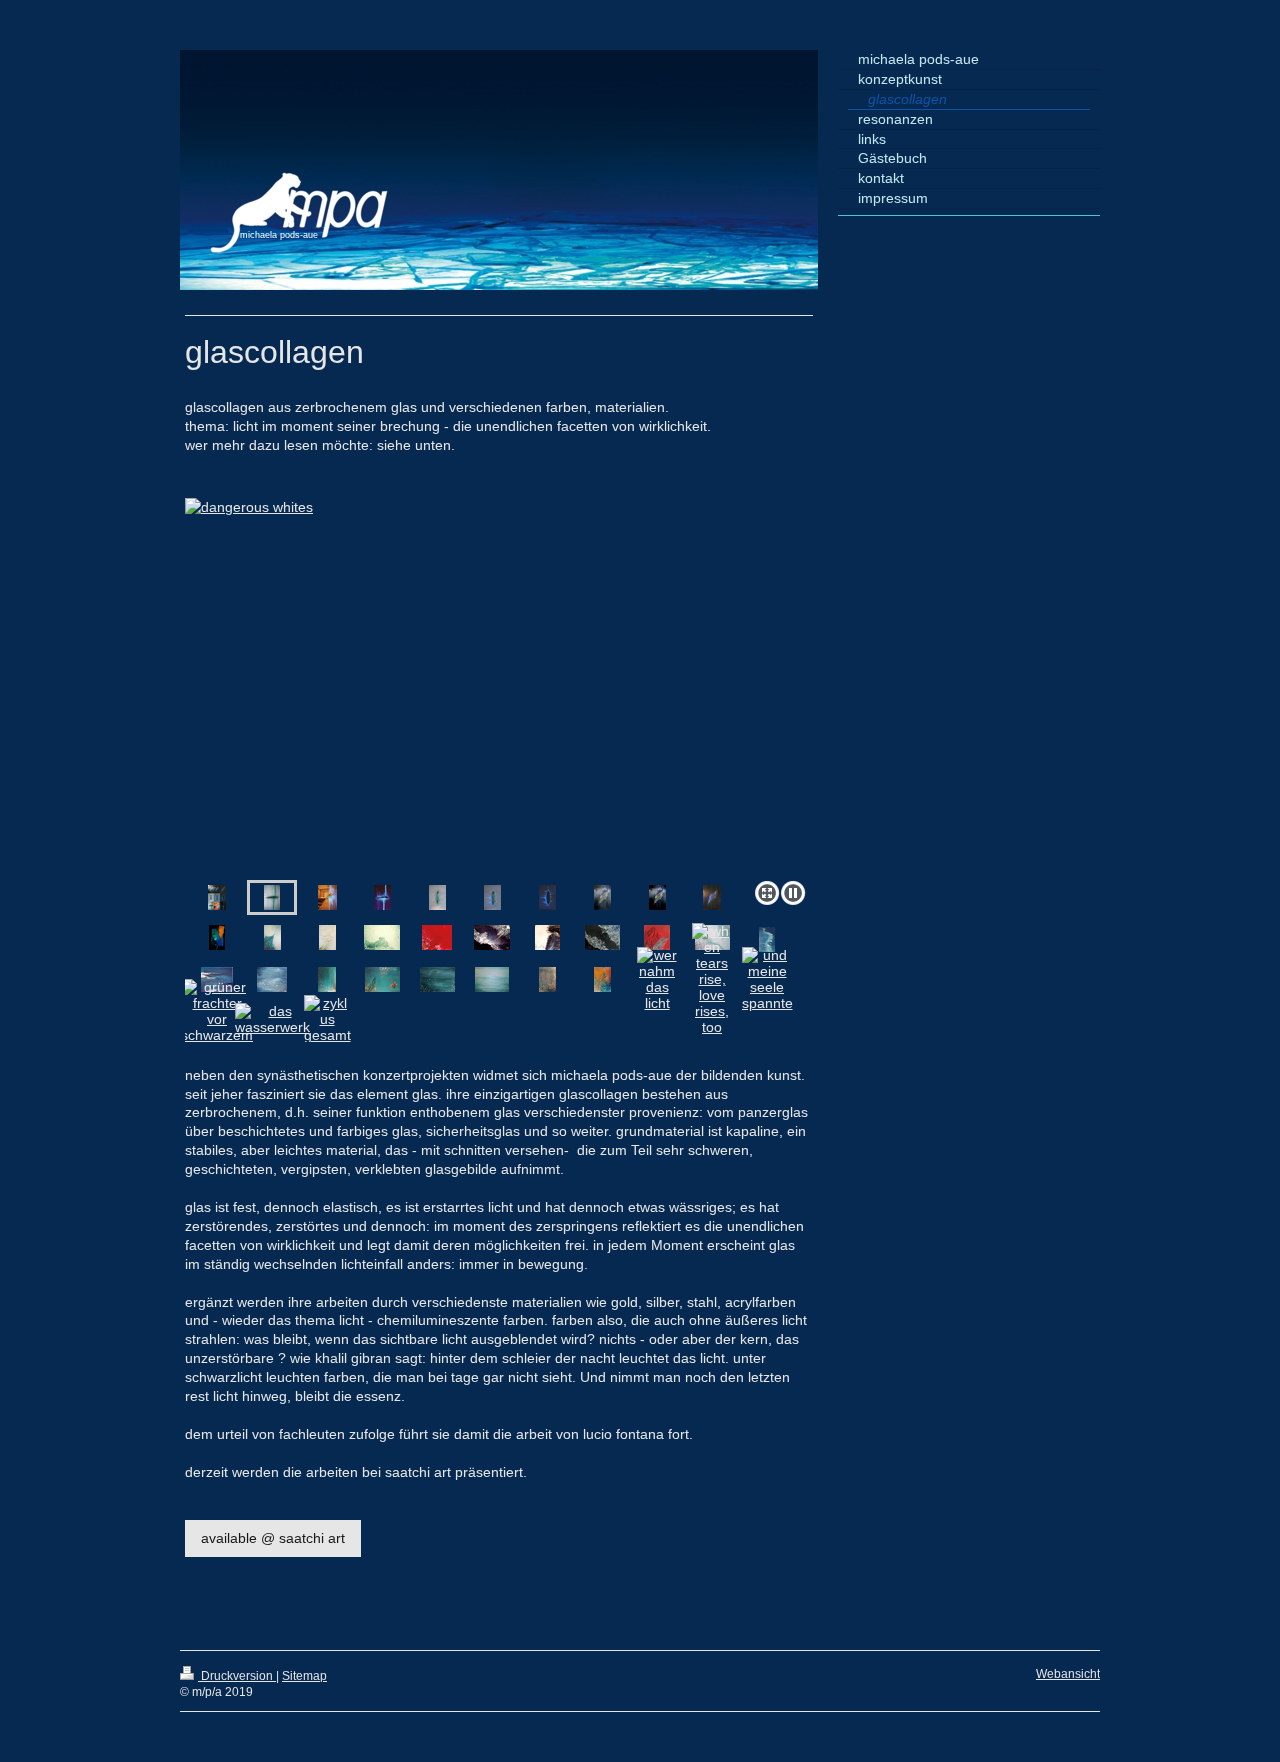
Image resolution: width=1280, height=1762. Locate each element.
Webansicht (1068, 1674)
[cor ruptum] (602, 897)
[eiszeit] (437, 897)
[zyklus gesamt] (327, 1019)
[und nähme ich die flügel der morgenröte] (602, 979)
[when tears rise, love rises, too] (712, 979)
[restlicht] (382, 897)
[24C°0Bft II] (492, 979)
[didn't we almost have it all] (327, 979)
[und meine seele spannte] (767, 979)
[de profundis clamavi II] (437, 937)
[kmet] (382, 979)
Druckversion (237, 1676)
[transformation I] (217, 937)
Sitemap (304, 1676)
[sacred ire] (657, 937)
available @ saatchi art (273, 1538)
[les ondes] (767, 939)
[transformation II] (272, 937)
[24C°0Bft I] (437, 979)
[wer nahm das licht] (657, 979)
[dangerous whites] (272, 897)
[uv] (499, 685)
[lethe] (602, 937)
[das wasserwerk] (272, 1019)
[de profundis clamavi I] (492, 937)
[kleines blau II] (272, 979)
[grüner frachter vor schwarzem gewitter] (217, 1019)
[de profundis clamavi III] (382, 937)
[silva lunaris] (547, 979)
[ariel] (327, 937)
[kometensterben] (547, 937)
